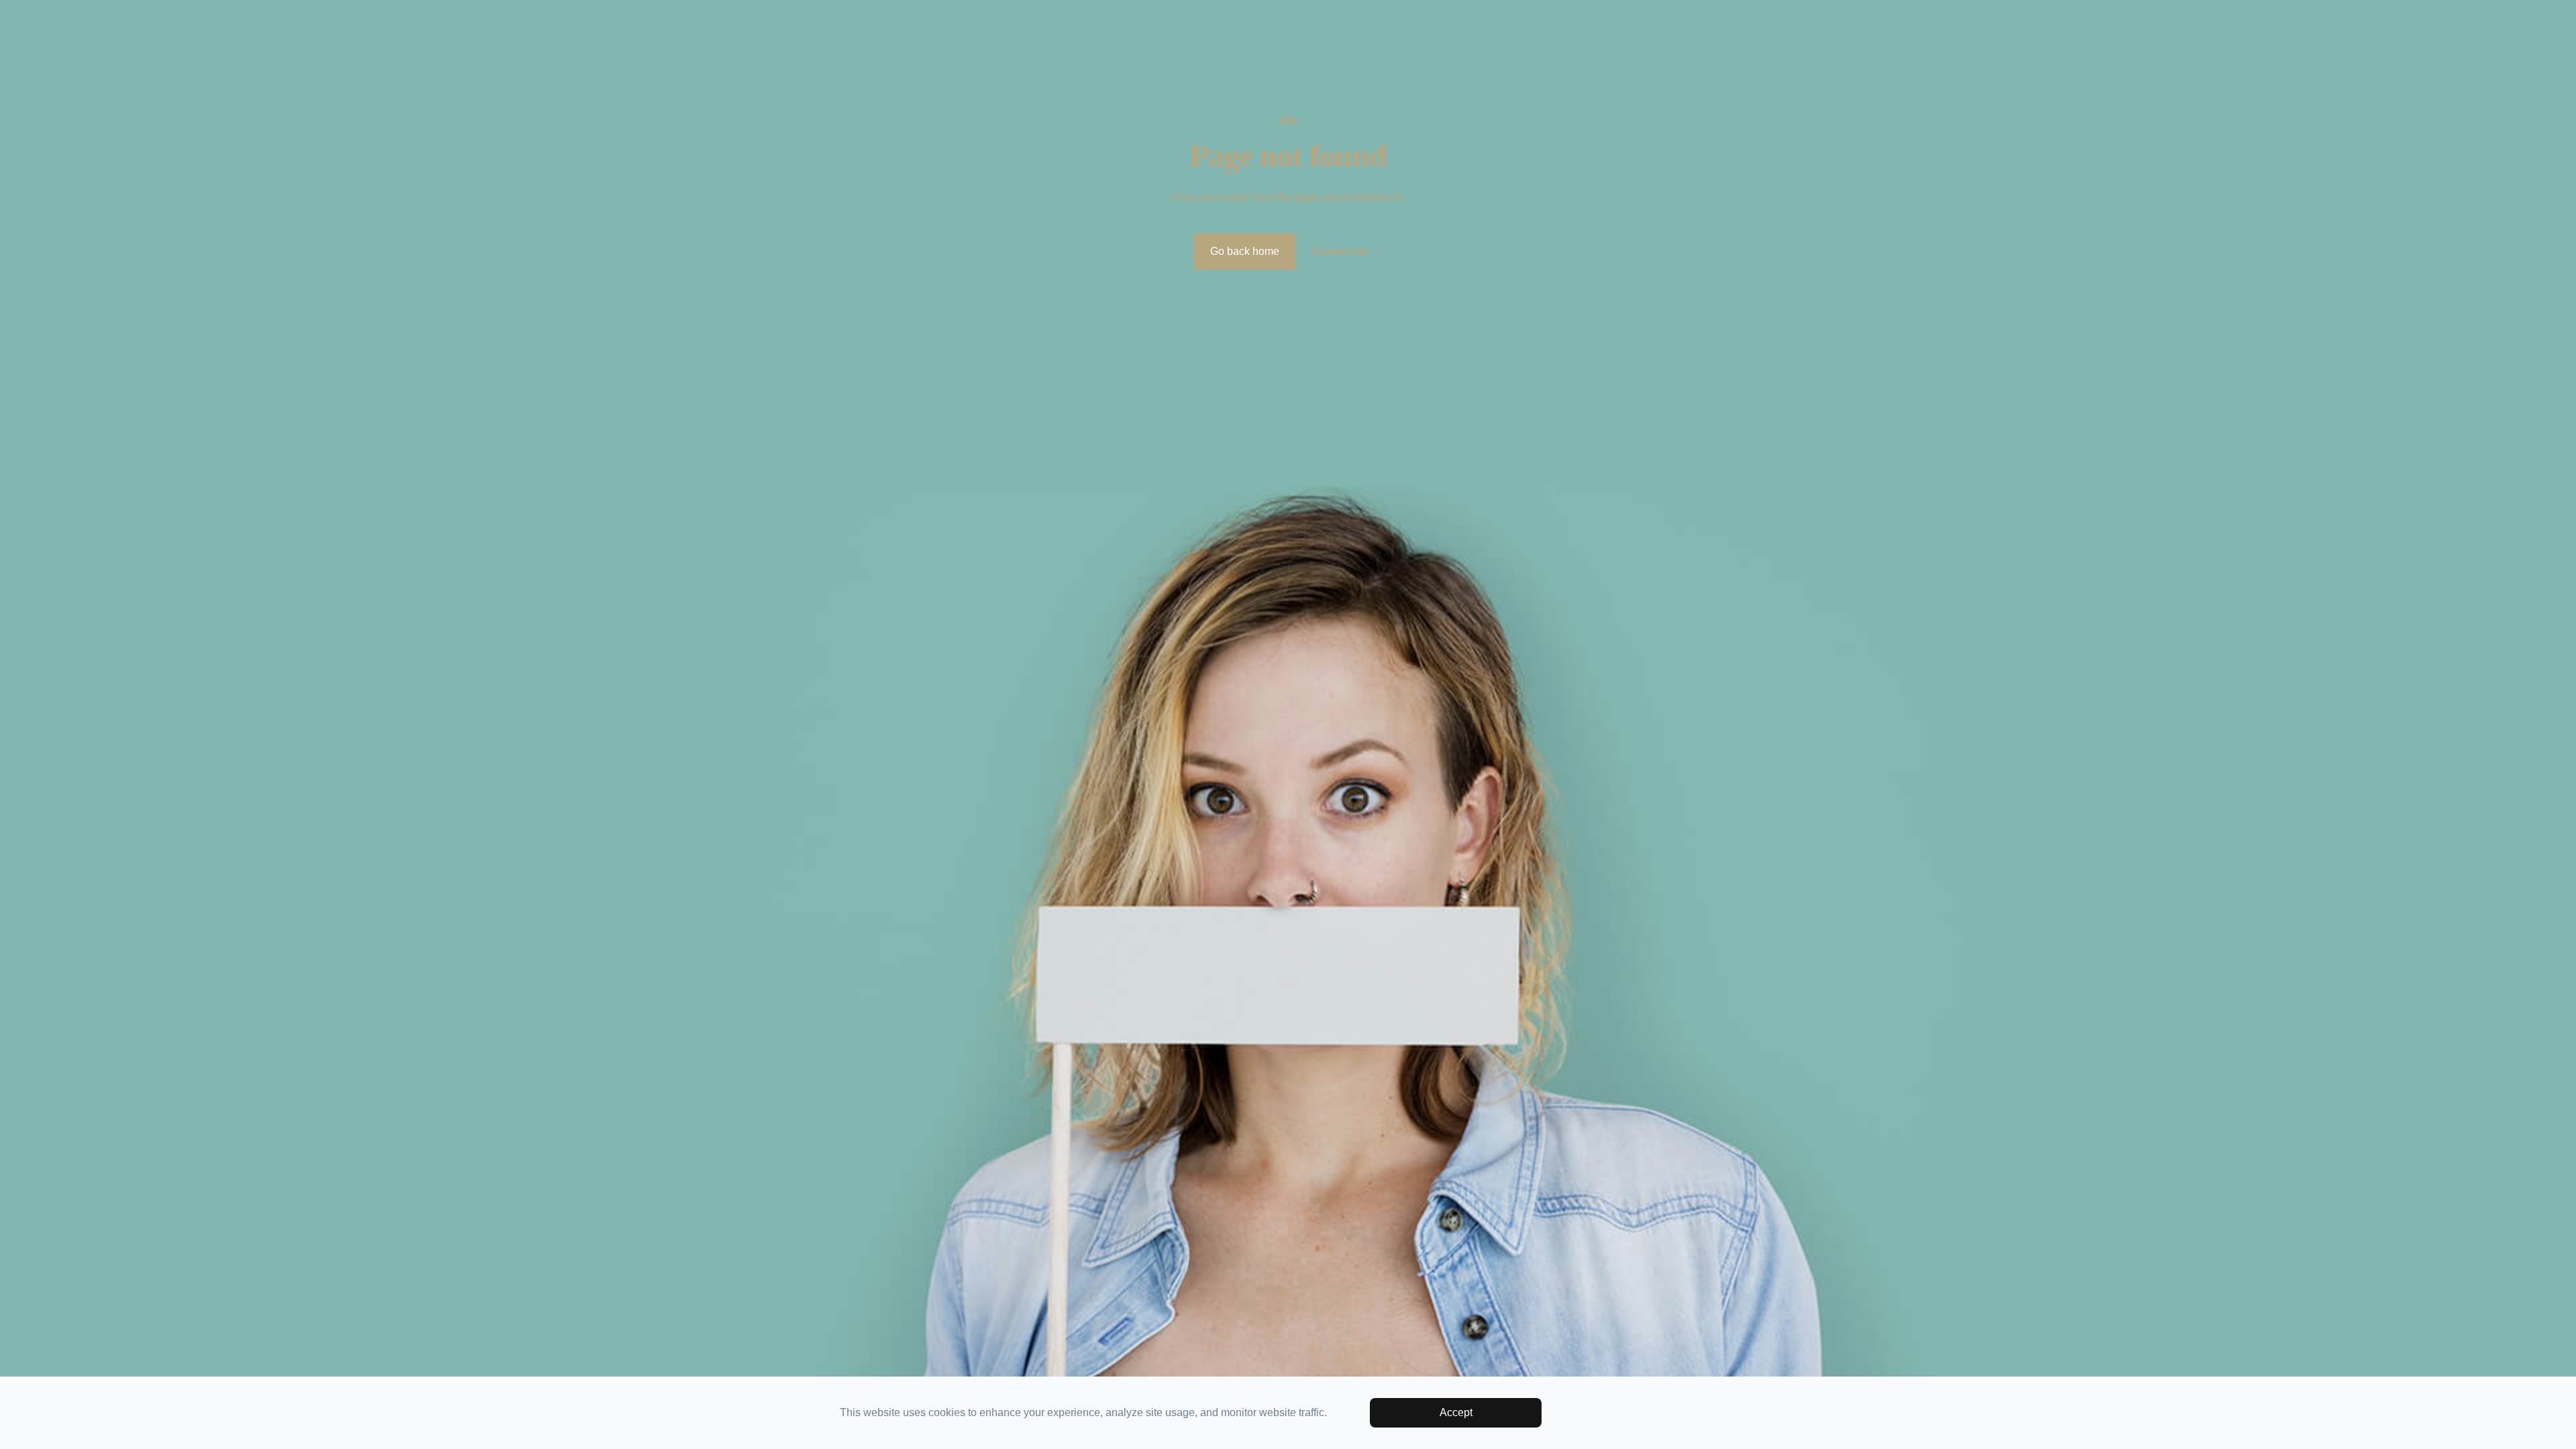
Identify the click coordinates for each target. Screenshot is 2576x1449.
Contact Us (1347, 251)
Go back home (1245, 251)
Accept (1456, 1412)
